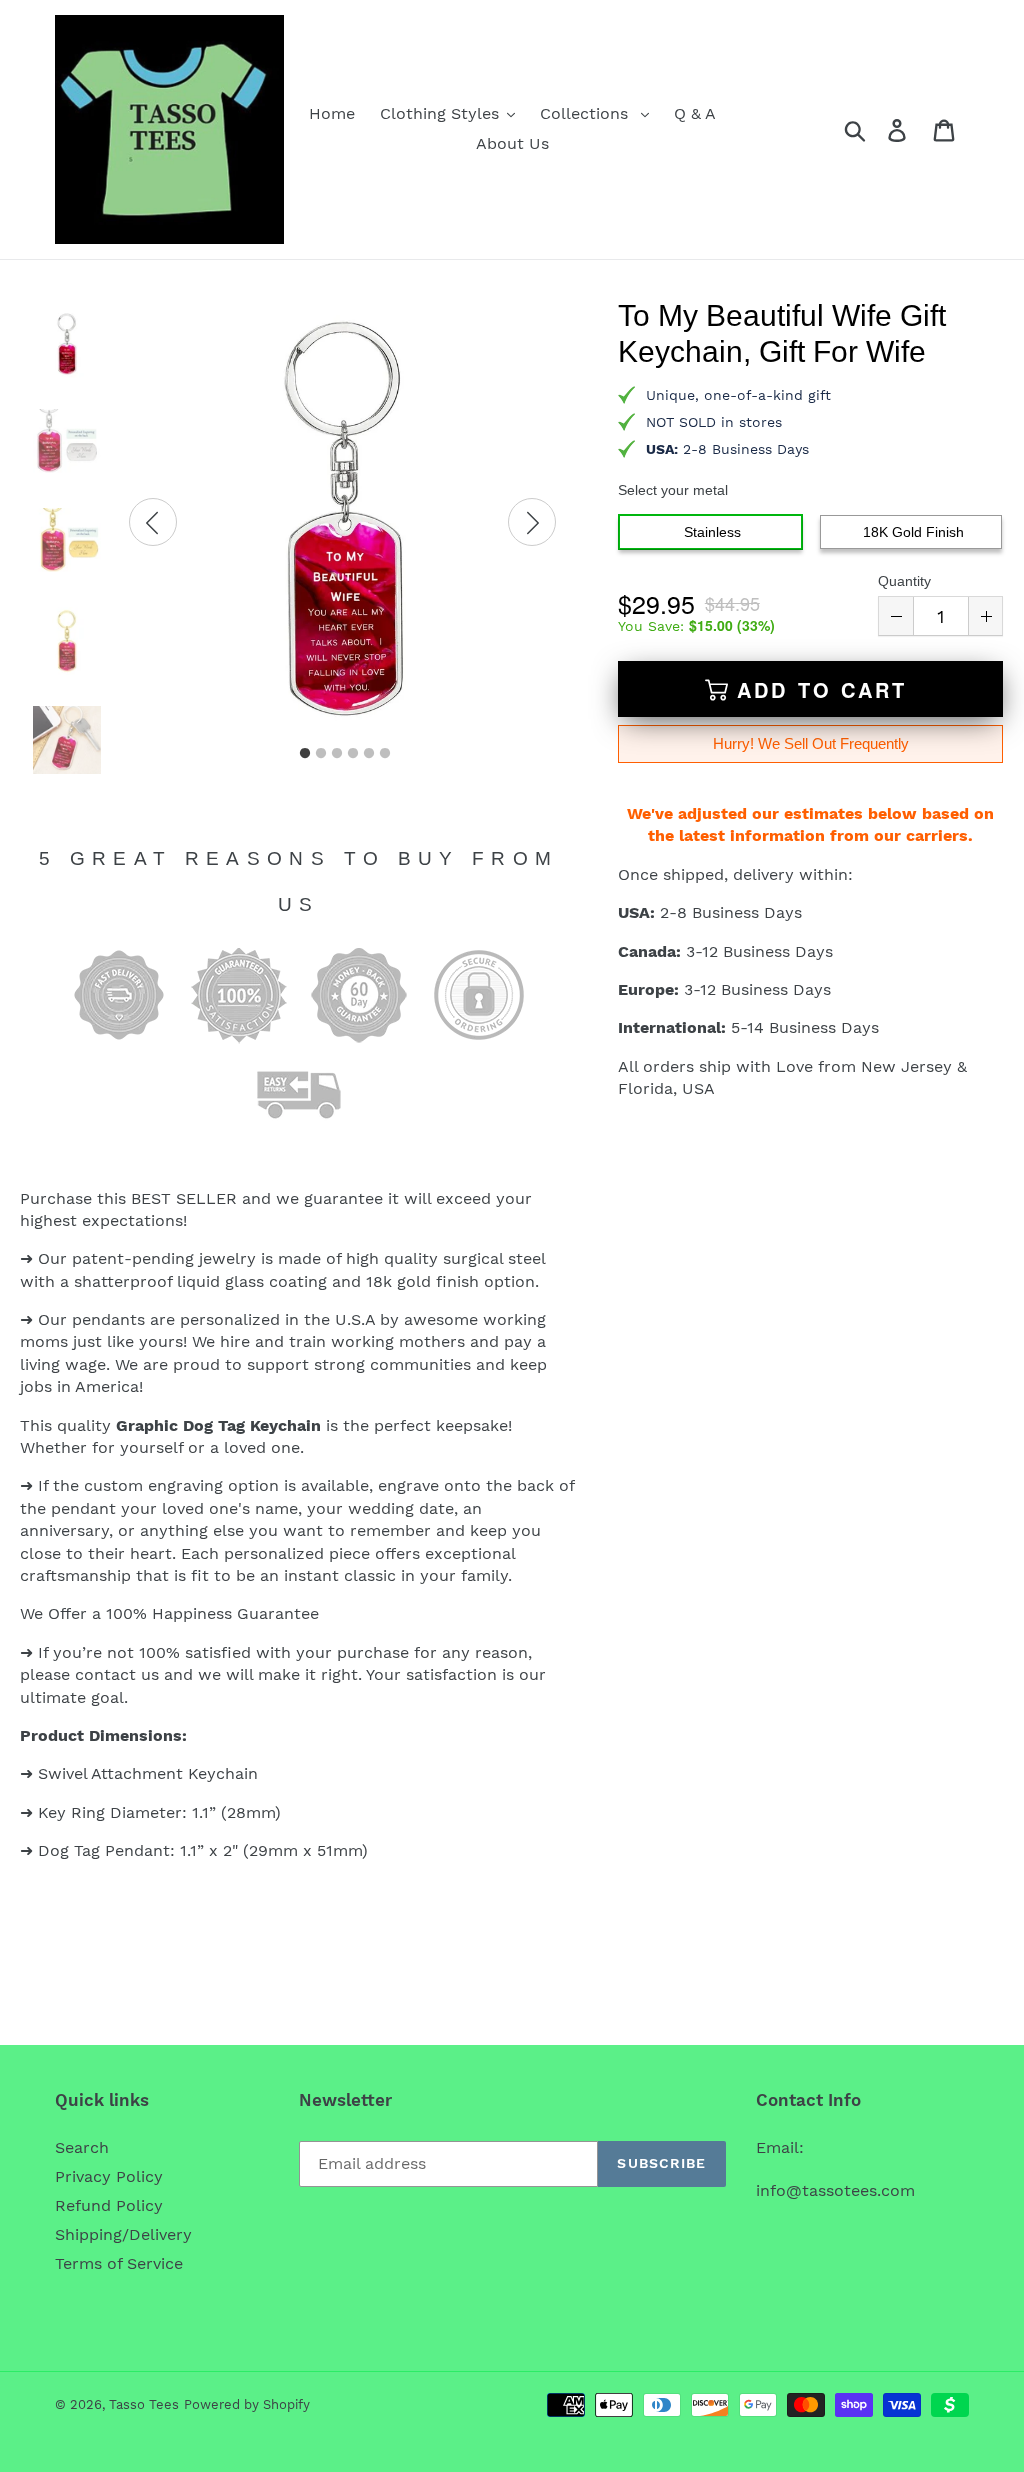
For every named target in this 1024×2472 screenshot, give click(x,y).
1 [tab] (305, 754)
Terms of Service (119, 2263)
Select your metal (673, 490)
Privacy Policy (109, 2176)
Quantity (904, 581)
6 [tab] (385, 754)
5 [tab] (369, 754)
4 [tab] (353, 754)
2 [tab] (321, 754)
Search (82, 2147)
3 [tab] (337, 754)
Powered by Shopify (247, 2404)
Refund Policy (109, 2205)
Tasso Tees (144, 2404)
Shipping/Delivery (123, 2234)
